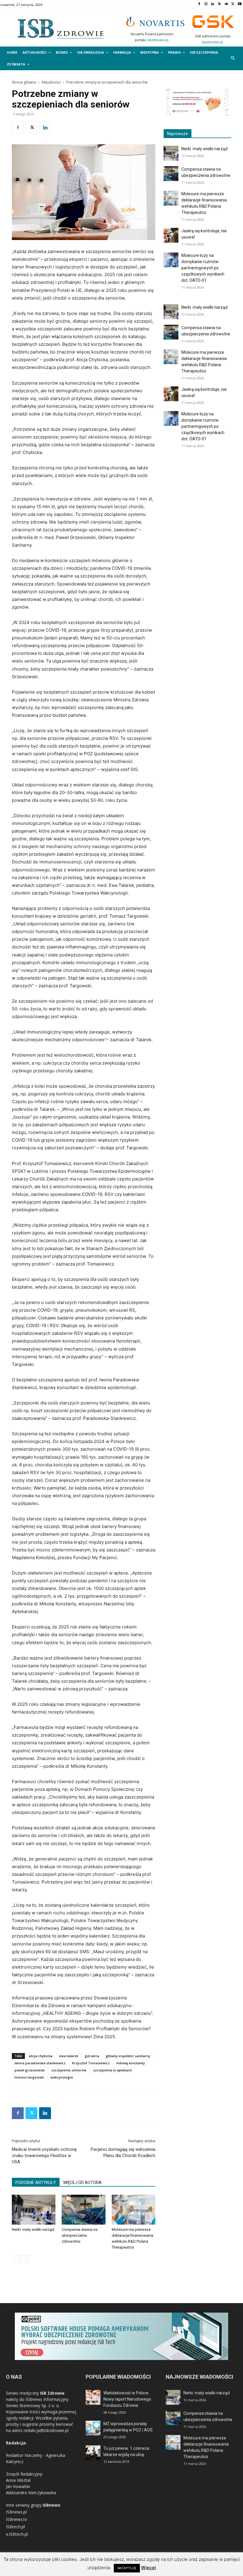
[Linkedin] (213, 4)
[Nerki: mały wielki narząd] (34, 2210)
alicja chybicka (41, 2056)
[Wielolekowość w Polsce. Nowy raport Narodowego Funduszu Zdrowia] (93, 2397)
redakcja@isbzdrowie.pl (46, 2430)
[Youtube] (240, 4)
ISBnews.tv (16, 2519)
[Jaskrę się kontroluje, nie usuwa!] (171, 235)
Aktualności (51, 82)
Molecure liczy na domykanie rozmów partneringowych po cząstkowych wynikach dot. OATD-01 (203, 268)
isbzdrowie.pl (158, 40)
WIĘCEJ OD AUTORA (82, 2183)
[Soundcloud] (226, 4)
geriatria (92, 2056)
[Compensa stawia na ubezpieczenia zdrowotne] (83, 2210)
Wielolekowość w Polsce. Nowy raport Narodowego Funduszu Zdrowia (127, 2399)
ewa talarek (69, 2056)
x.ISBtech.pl (17, 2534)
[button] (233, 59)
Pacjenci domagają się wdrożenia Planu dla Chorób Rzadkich (123, 2152)
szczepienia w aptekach (112, 2070)
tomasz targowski (29, 2077)
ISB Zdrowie (52, 2393)
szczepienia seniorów (69, 2070)
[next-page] (25, 2259)
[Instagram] (206, 4)
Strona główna (24, 82)
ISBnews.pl (16, 2512)
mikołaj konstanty (131, 2063)
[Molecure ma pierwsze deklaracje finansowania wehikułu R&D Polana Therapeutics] (134, 2210)
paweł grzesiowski (30, 2070)
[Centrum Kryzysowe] (197, 115)
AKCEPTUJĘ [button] (127, 2568)
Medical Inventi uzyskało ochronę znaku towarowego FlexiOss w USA (44, 2156)
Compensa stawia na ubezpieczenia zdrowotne (80, 2235)
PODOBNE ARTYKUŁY (36, 2183)
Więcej (148, 2568)
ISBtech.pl (15, 2527)
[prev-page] (16, 2259)
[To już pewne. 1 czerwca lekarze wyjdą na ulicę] (93, 2453)
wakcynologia (62, 2077)
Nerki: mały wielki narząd (33, 2229)
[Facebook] (199, 4)
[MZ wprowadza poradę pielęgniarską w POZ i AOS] (93, 2428)
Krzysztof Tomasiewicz (91, 2063)
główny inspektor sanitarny (128, 2056)
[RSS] (219, 4)
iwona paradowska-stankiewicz (40, 2063)
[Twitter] (233, 4)
